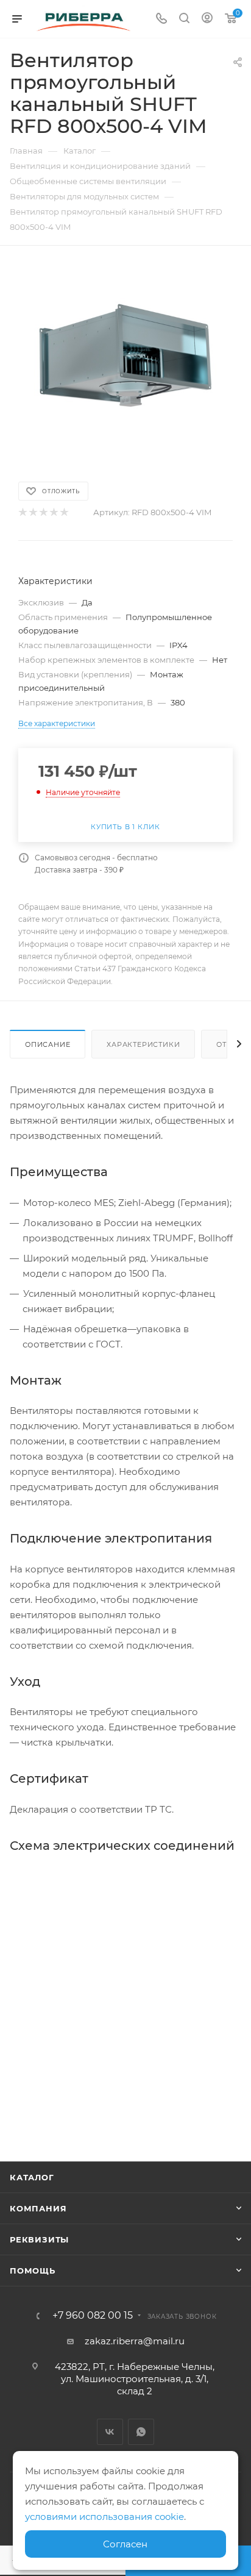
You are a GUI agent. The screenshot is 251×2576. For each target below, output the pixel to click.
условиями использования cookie (104, 2517)
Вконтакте (110, 2432)
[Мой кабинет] (207, 19)
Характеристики (143, 1044)
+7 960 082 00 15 (93, 2316)
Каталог (32, 2177)
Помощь (33, 2271)
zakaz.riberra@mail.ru (135, 2341)
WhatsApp (141, 2432)
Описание (48, 1044)
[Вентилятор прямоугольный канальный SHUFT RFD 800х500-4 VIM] (125, 356)
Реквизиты (39, 2239)
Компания (38, 2208)
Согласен (125, 2544)
